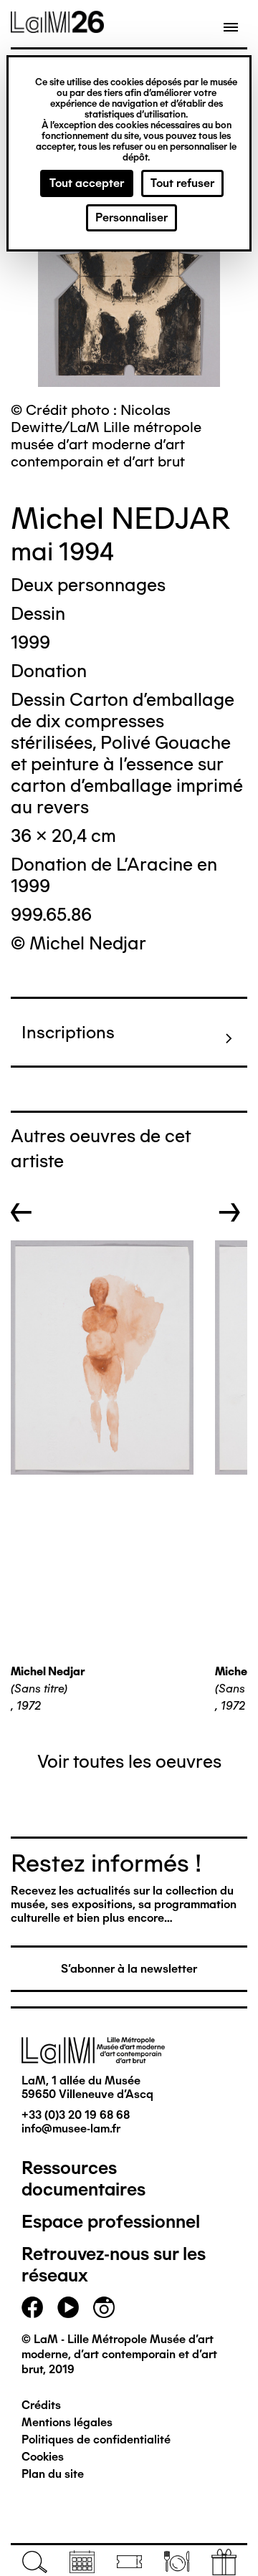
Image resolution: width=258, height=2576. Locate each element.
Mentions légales (67, 2422)
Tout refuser (182, 183)
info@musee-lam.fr (71, 2129)
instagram (104, 2307)
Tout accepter (87, 183)
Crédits (41, 2405)
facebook (32, 2307)
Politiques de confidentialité (96, 2439)
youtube (68, 2307)
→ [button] (230, 1212)
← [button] (21, 1212)
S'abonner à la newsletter (129, 1969)
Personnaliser (132, 217)
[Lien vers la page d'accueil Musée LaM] (57, 28)
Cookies (43, 2457)
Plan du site (53, 2474)
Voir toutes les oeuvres (129, 1761)
